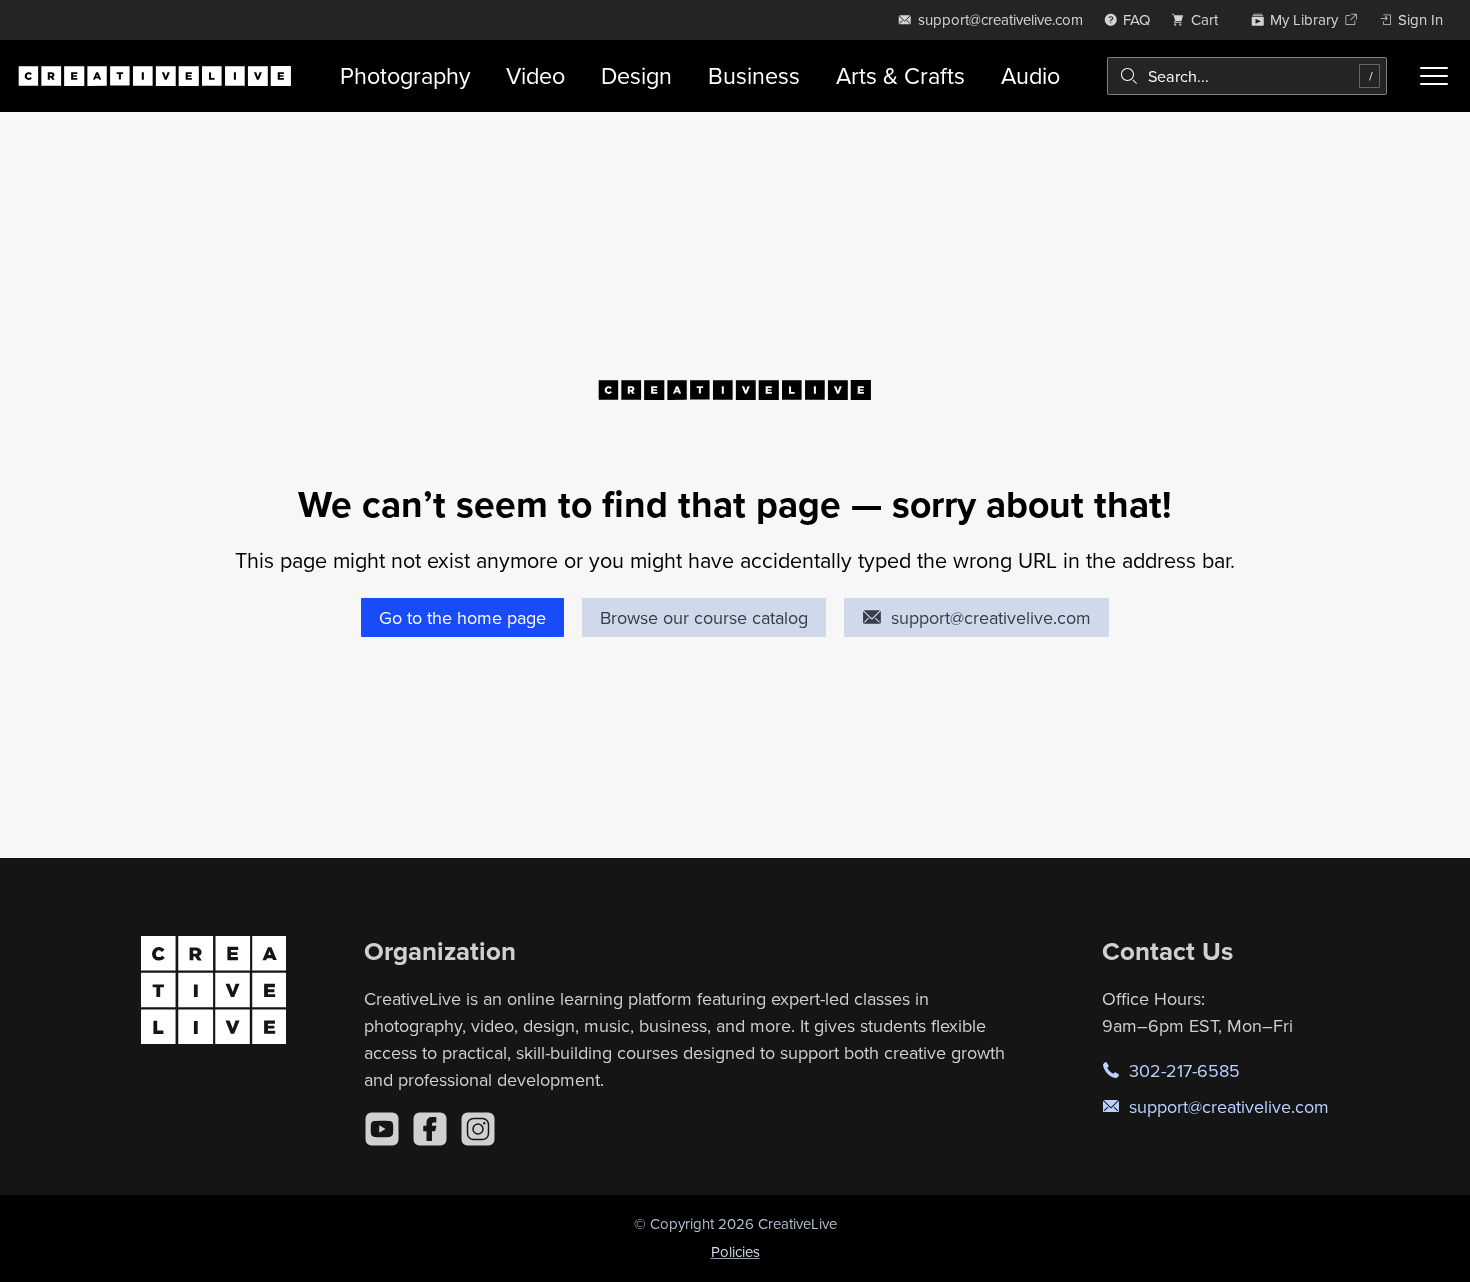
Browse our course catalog (704, 617)
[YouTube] (382, 1129)
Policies (735, 1251)
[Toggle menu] (1434, 76)
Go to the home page (462, 617)
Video (535, 75)
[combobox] (1247, 76)
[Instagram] (478, 1129)
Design (636, 75)
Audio (1030, 75)
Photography (405, 75)
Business (754, 75)
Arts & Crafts (900, 75)
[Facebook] (430, 1129)
